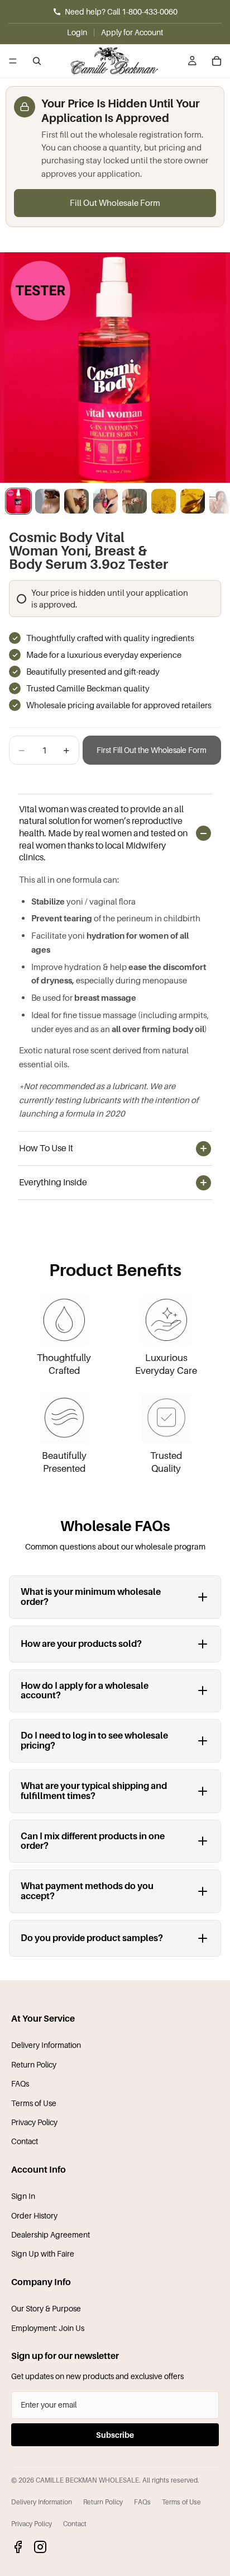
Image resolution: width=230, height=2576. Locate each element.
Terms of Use (34, 2103)
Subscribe (115, 2435)
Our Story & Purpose (46, 2308)
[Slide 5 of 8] (135, 501)
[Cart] (217, 61)
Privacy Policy (34, 2122)
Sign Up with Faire (43, 2254)
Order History (34, 2215)
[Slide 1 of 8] (18, 501)
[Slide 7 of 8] (193, 501)
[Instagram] (40, 2547)
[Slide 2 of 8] (47, 501)
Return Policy (34, 2064)
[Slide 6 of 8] (164, 501)
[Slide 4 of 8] (106, 501)
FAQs (20, 2083)
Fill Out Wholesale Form (115, 202)
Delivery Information (46, 2045)
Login (77, 32)
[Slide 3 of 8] (76, 501)
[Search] (37, 61)
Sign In (23, 2196)
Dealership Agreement (51, 2234)
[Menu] (13, 61)
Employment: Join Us (48, 2328)
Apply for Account (132, 32)
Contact (25, 2141)
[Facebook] (18, 2547)
